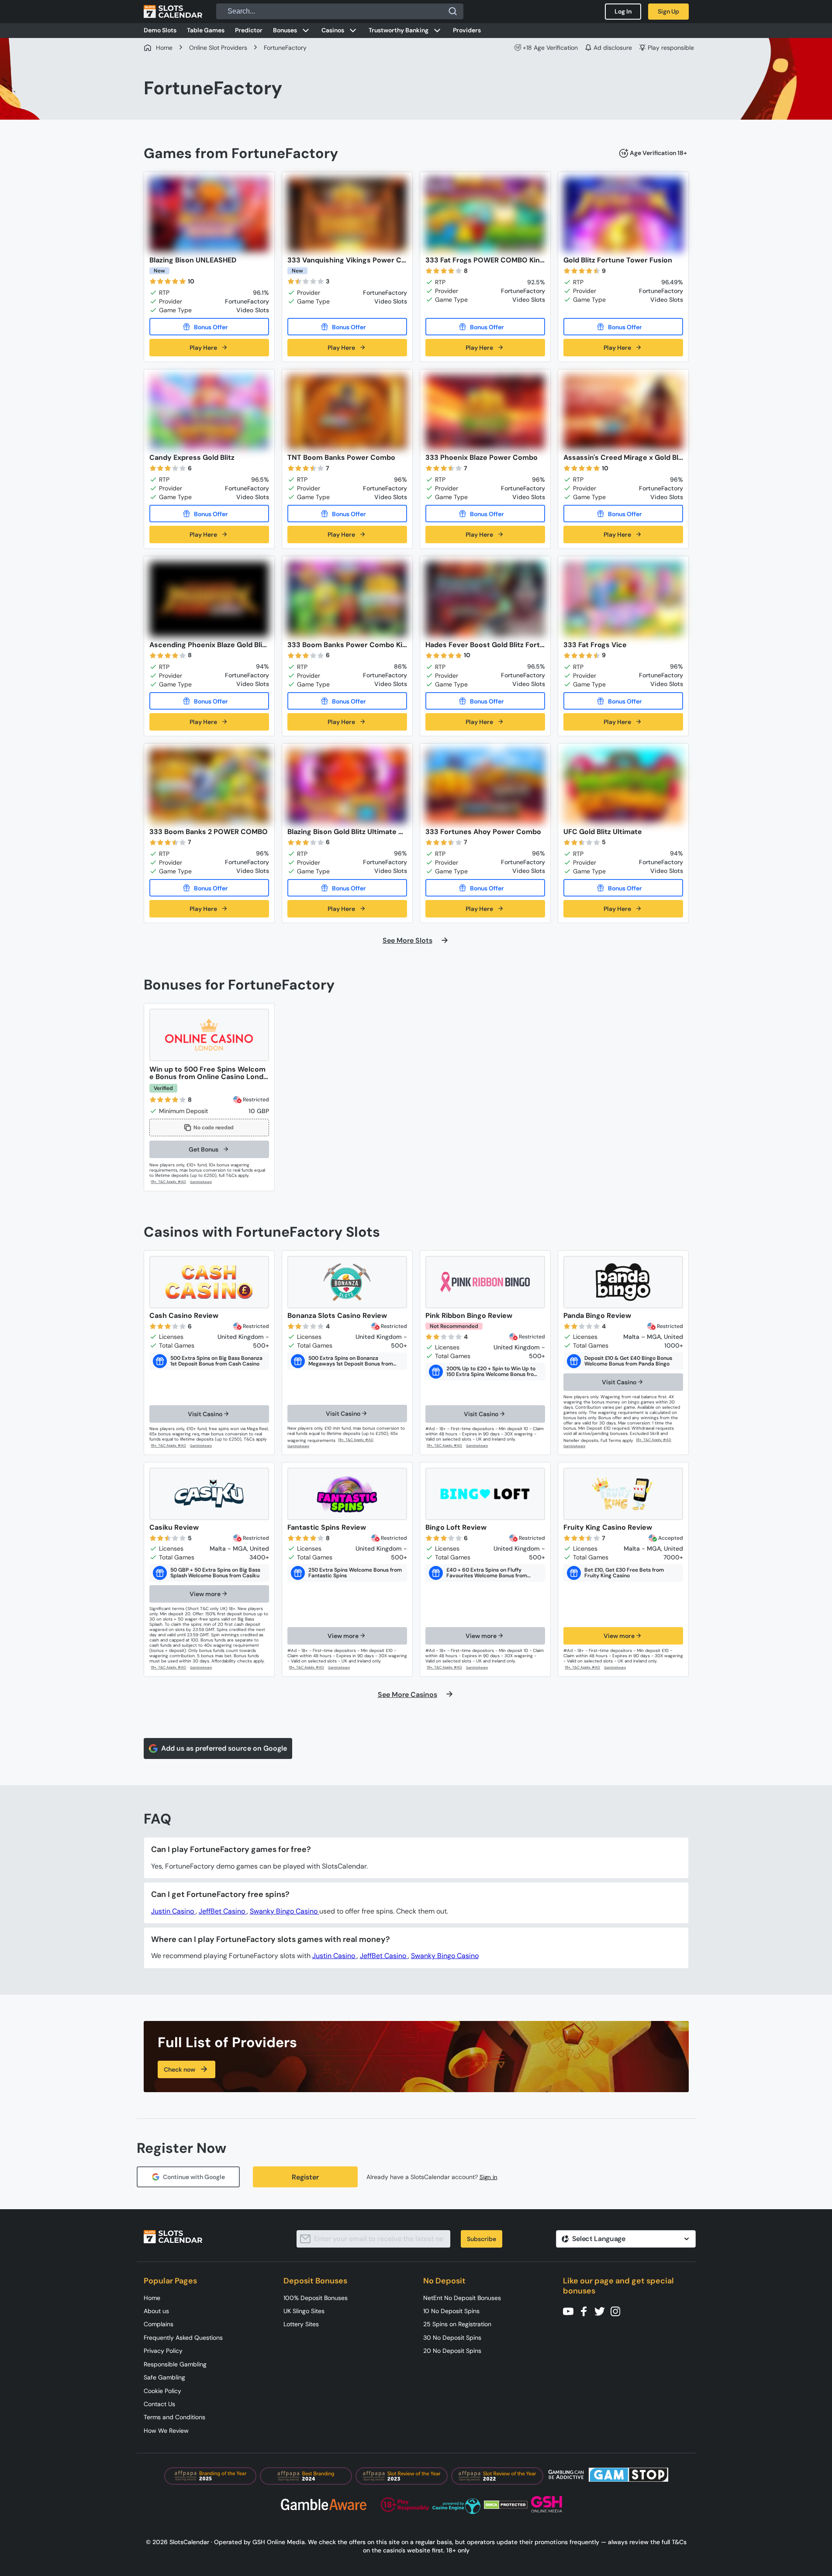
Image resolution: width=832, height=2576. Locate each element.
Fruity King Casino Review (608, 1527)
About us (156, 2311)
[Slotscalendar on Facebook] (587, 2311)
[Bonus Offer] (209, 327)
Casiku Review (174, 1527)
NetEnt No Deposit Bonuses (462, 2298)
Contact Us (159, 2404)
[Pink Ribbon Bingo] (485, 1282)
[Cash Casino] (209, 1282)
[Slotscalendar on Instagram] (618, 2311)
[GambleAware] (206, 1182)
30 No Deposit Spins (452, 2338)
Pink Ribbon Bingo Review (469, 1316)
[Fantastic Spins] (347, 1494)
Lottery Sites (301, 2324)
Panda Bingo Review (597, 1316)
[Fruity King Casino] (623, 1494)
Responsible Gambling (175, 2364)
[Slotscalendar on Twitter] (602, 2311)
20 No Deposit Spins (452, 2351)
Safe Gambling (164, 2377)
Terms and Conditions (174, 2417)
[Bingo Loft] (485, 1494)
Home (152, 2298)
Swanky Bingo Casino (285, 1911)
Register (305, 2177)
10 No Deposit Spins (451, 2311)
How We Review (166, 2431)
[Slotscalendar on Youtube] (571, 2311)
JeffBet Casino (223, 1911)
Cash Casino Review (184, 1316)
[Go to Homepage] (173, 11)
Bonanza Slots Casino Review (337, 1316)
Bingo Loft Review (456, 1527)
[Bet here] (169, 1446)
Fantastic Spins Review (327, 1527)
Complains (159, 2324)
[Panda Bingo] (623, 1282)
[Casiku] (209, 1494)
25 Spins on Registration (457, 2324)
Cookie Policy (162, 2391)
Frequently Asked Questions (183, 2338)
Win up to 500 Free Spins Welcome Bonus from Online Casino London (209, 1073)
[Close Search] (453, 11)
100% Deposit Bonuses (316, 2298)
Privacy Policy (163, 2351)
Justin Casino (173, 1911)
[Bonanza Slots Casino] (347, 1282)
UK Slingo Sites (304, 2311)
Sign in (488, 2177)
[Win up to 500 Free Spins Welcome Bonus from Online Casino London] (209, 1035)
